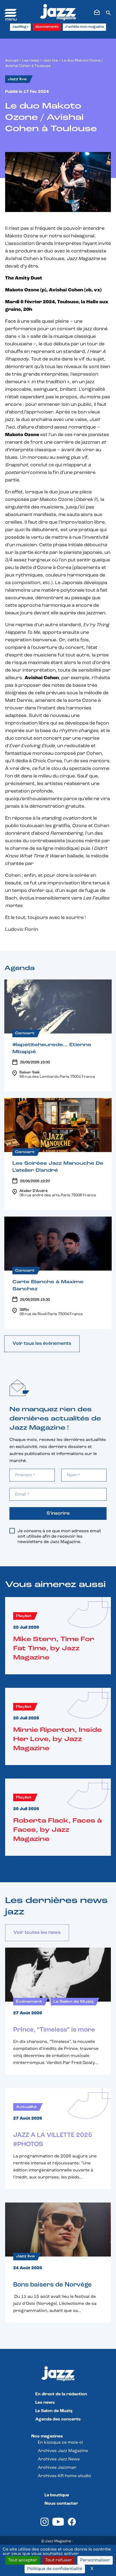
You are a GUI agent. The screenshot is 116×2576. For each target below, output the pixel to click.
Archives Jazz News (59, 2459)
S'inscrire (58, 1514)
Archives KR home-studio (64, 2476)
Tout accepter (23, 2560)
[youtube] (58, 2525)
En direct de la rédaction (61, 2394)
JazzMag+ (20, 27)
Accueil (12, 61)
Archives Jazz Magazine (63, 2451)
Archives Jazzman (57, 2468)
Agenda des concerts (58, 2419)
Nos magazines (47, 2436)
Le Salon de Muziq (54, 2411)
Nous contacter (61, 2504)
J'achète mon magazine (84, 27)
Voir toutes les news (37, 1933)
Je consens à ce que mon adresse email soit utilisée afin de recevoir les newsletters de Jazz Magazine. (59, 1537)
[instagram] (45, 2525)
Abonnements (47, 27)
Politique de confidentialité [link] (55, 2569)
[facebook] (72, 2525)
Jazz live (50, 61)
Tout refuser (59, 2560)
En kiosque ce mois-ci (60, 2443)
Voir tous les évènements (42, 1344)
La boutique (57, 2495)
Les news (31, 61)
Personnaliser (95, 2560)
